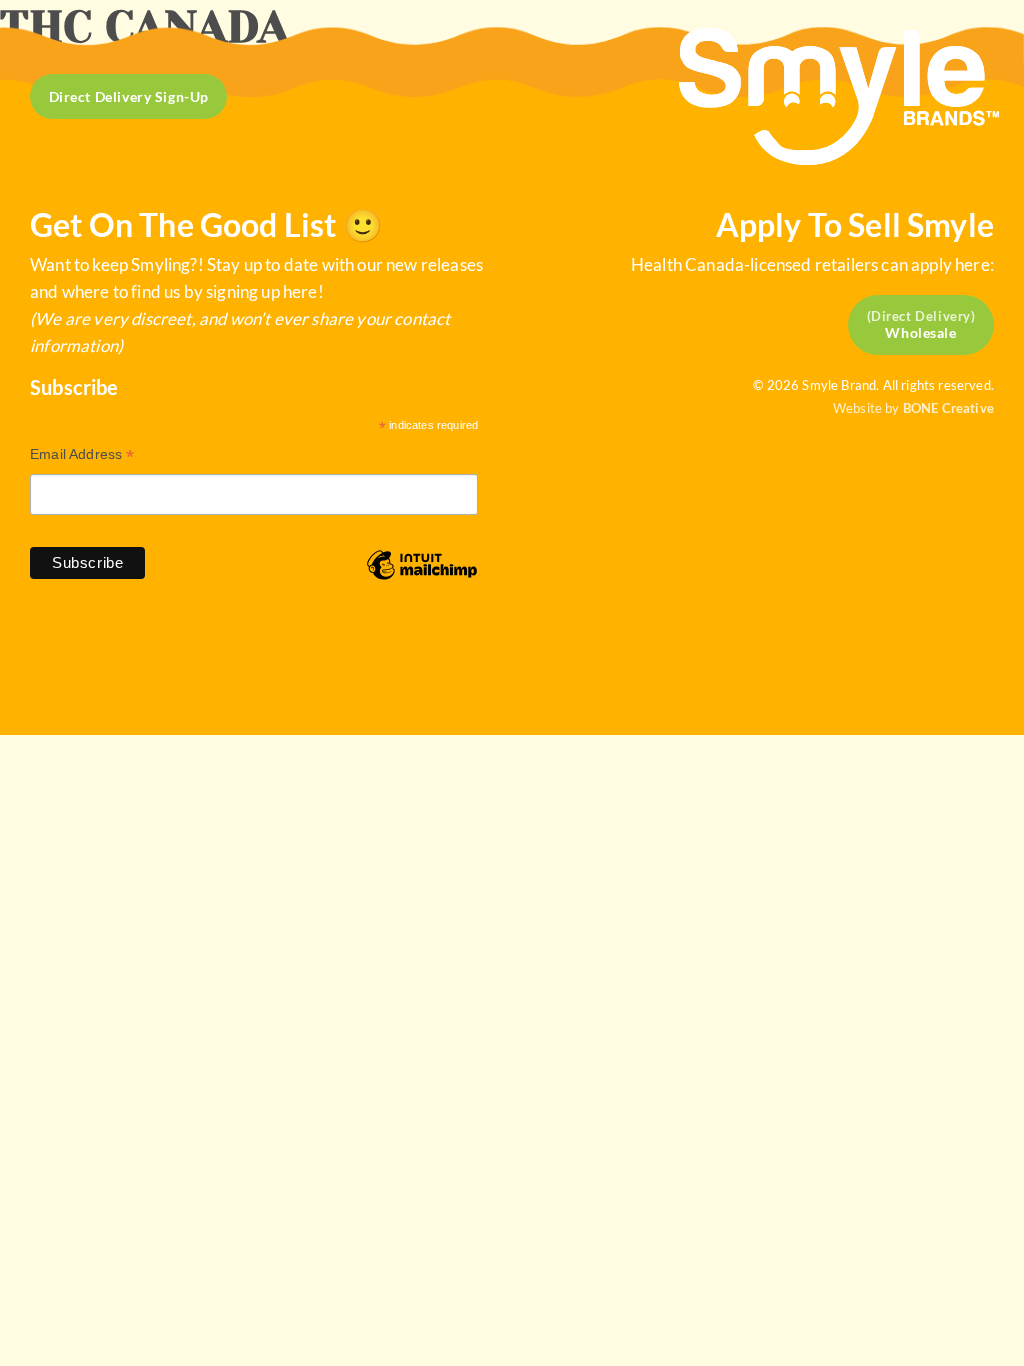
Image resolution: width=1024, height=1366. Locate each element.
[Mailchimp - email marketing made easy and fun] (422, 580)
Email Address (82, 456)
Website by (913, 408)
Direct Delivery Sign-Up (129, 96)
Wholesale (920, 332)
